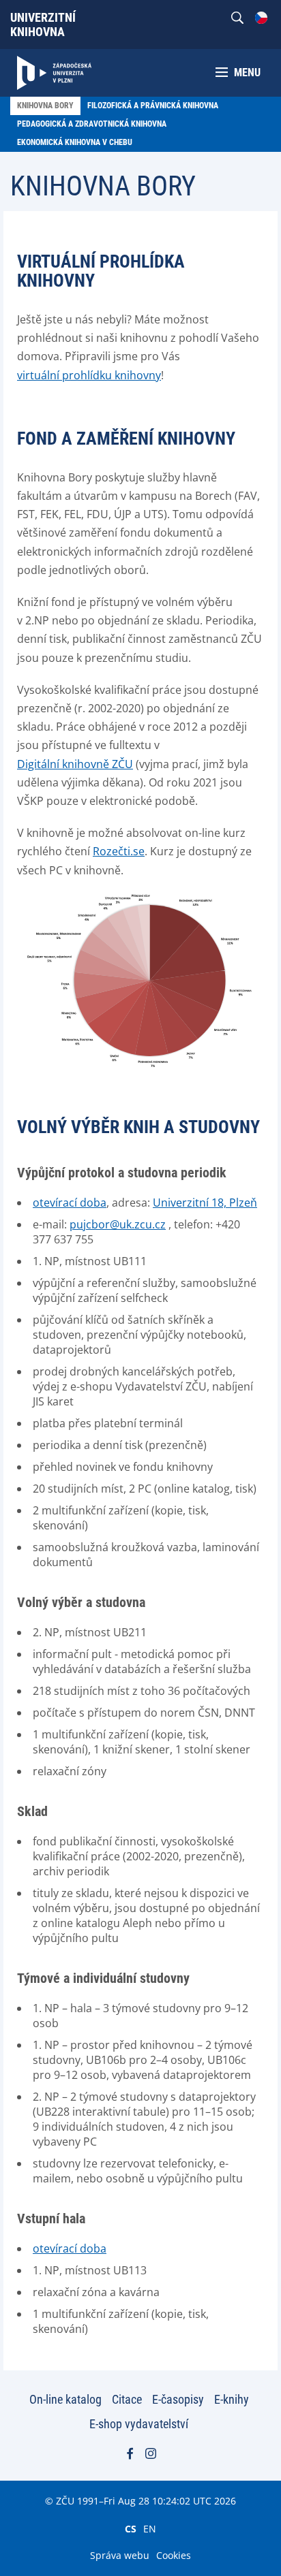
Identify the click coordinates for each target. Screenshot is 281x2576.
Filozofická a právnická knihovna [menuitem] (153, 106)
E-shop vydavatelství (139, 2424)
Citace (127, 2399)
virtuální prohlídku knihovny (89, 375)
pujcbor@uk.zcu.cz (118, 1224)
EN (150, 2528)
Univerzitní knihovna (43, 25)
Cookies (174, 2555)
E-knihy (232, 2399)
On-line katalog (65, 2399)
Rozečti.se (119, 851)
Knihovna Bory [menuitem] (45, 106)
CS (131, 2528)
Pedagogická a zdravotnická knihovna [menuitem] (92, 124)
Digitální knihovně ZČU (75, 764)
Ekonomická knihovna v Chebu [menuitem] (75, 142)
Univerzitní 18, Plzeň (205, 1203)
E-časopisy (178, 2399)
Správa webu (120, 2555)
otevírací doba (70, 1203)
